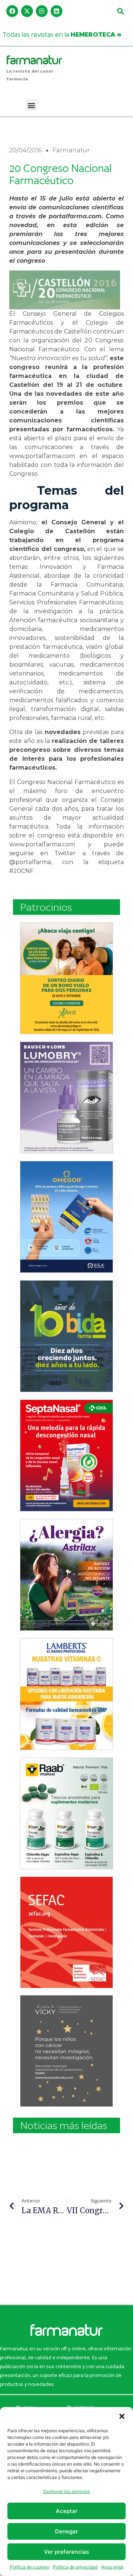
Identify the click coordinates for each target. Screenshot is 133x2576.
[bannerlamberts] (66, 978)
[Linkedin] (57, 11)
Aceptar (67, 2511)
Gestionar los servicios (66, 2491)
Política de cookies (30, 2567)
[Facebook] (12, 11)
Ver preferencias (66, 2552)
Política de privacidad (75, 2567)
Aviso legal (112, 2567)
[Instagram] (42, 11)
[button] (122, 2416)
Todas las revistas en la (62, 34)
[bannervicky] (66, 2051)
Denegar (66, 2531)
